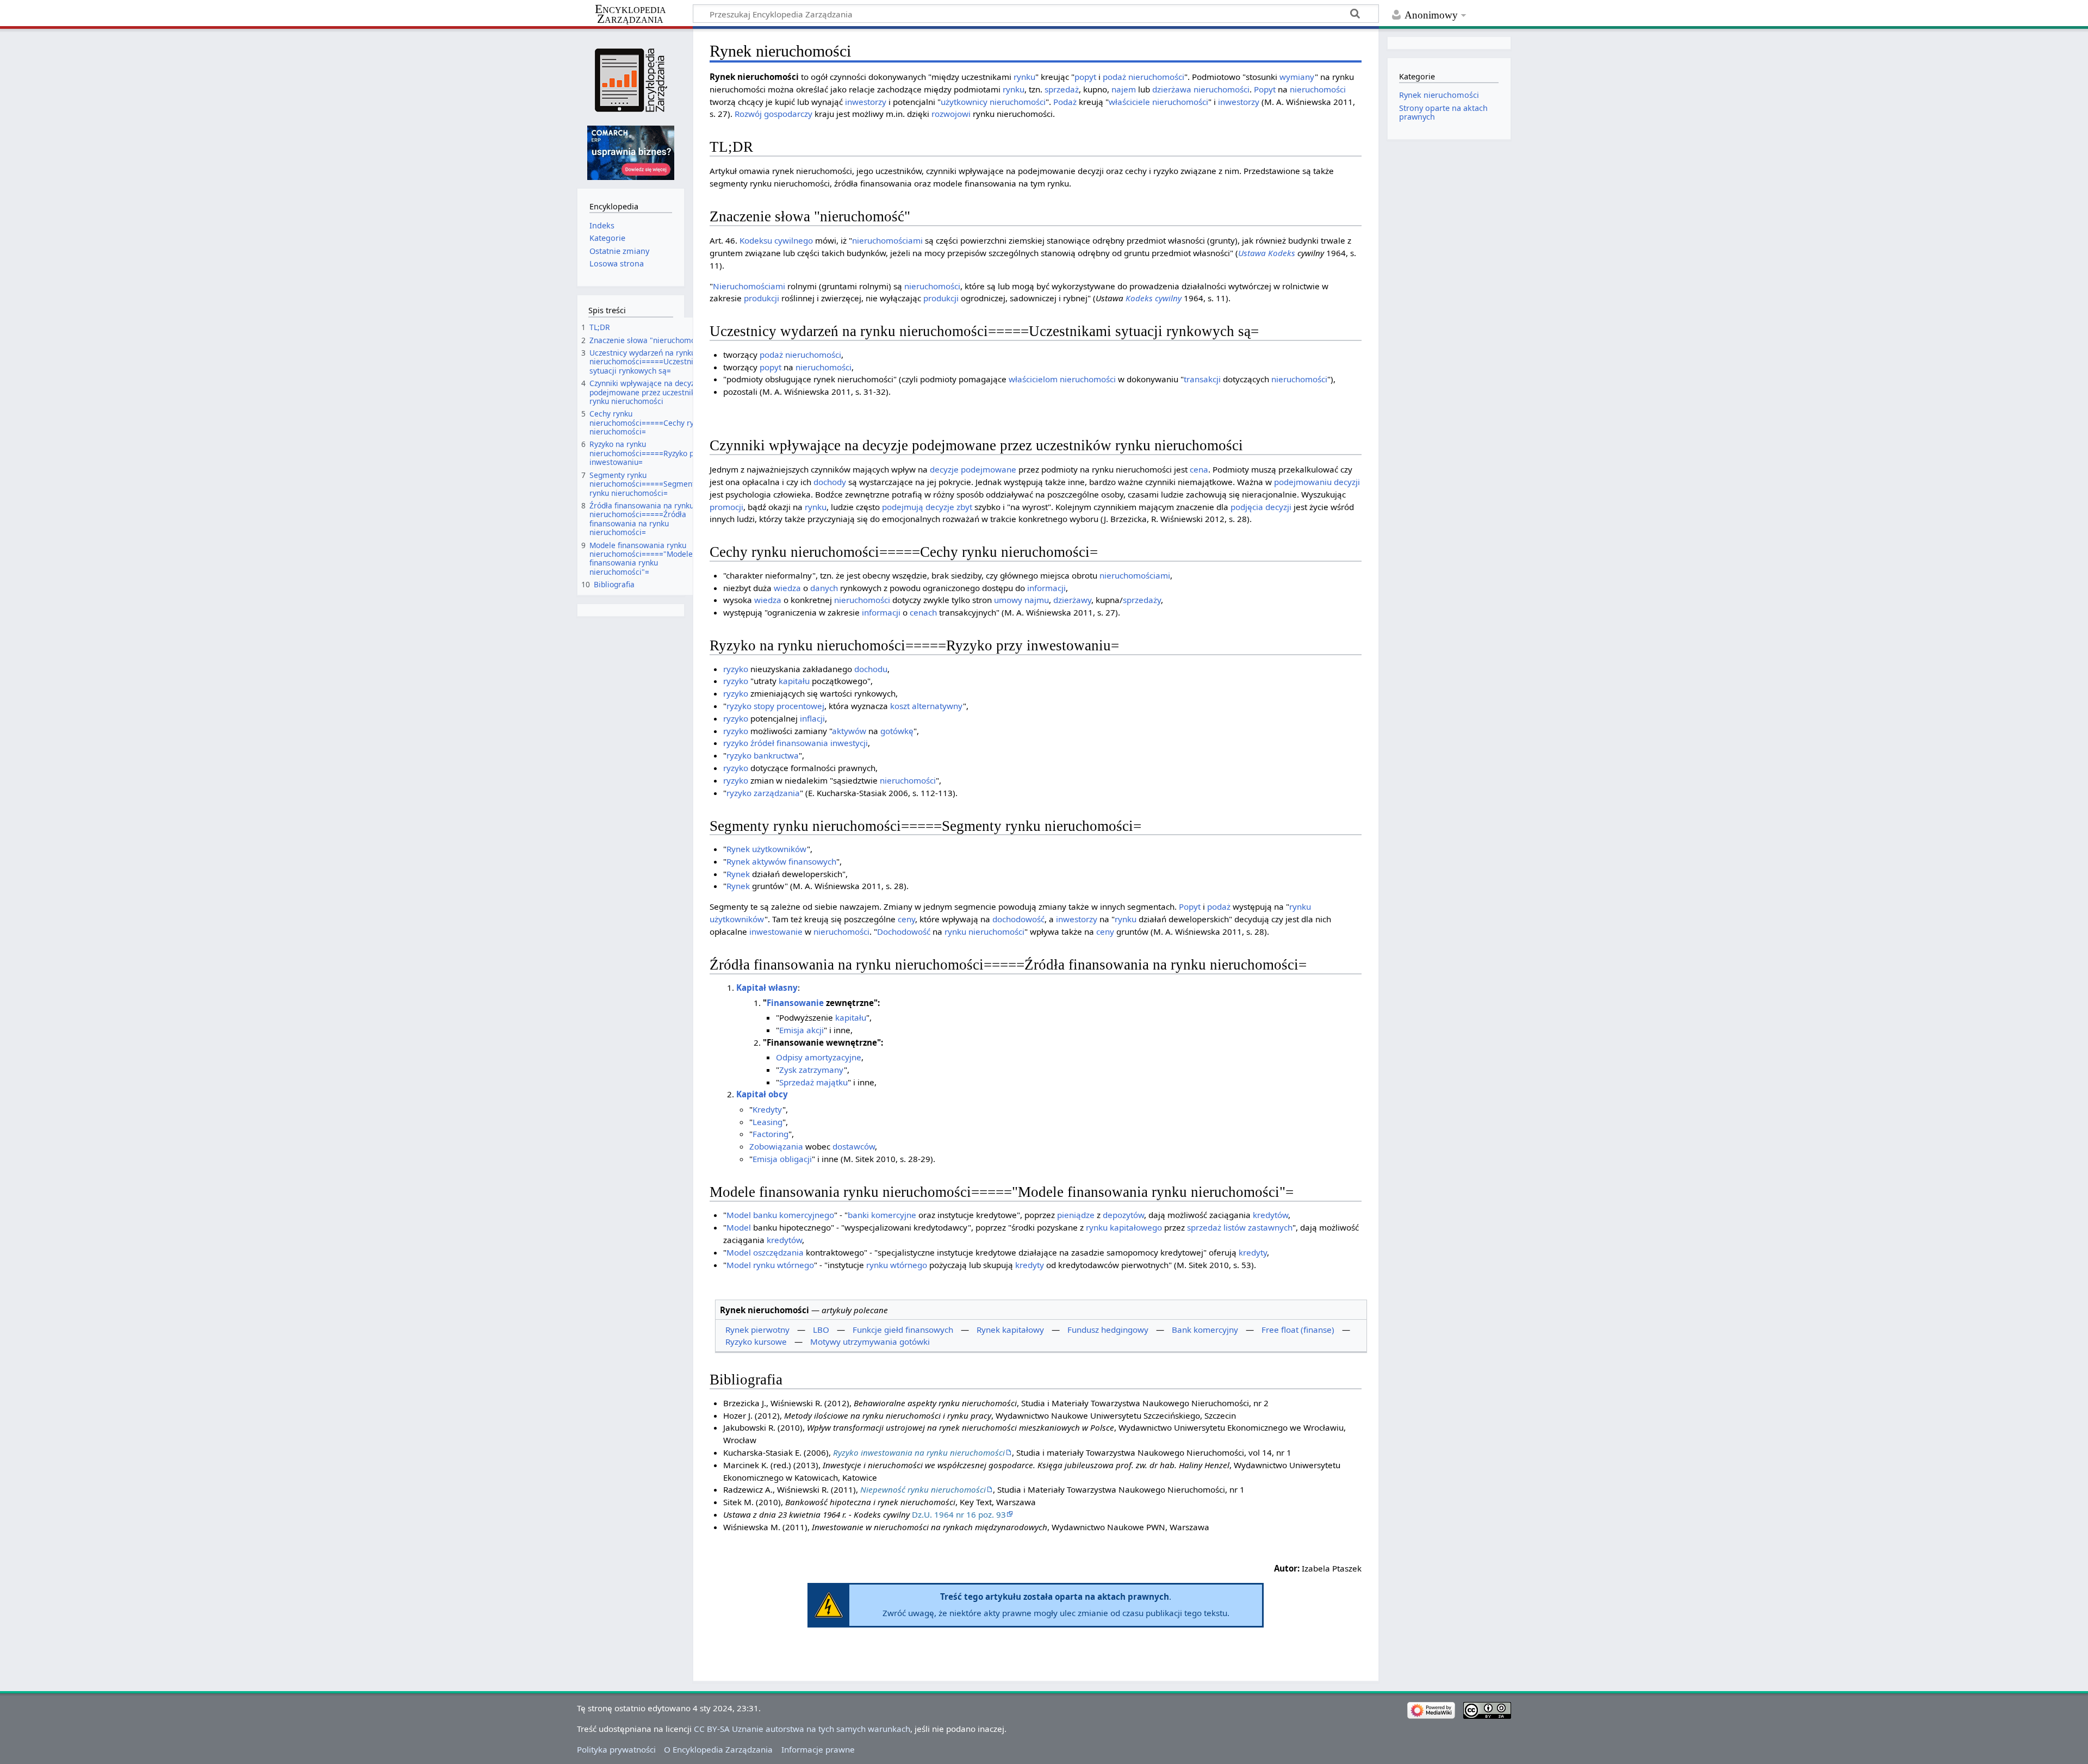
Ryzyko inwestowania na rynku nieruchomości (919, 1452)
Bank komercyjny (1205, 1330)
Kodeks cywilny (1154, 298)
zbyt (964, 507)
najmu (1037, 600)
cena (1199, 469)
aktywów (849, 731)
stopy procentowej (789, 706)
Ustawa (1252, 253)
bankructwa (776, 755)
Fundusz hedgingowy (1108, 1330)
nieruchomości (1156, 77)
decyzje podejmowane (973, 469)
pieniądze (1076, 1215)
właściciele (1129, 102)
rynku (1024, 77)
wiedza (787, 588)
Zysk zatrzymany (812, 1070)
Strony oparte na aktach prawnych (1443, 112)
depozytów (1123, 1215)
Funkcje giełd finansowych (903, 1330)
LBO (821, 1330)
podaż (1114, 77)
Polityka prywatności (616, 1749)
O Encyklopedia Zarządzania (718, 1749)
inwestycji (849, 743)
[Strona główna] (630, 80)
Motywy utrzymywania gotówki (870, 1341)
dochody (830, 482)
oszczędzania (778, 1252)
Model (739, 1215)
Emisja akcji (801, 1030)
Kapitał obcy (762, 1094)
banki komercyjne (882, 1215)
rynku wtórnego (784, 1265)
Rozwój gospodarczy (773, 114)
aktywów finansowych (794, 861)
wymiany (1297, 77)
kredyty (1253, 1252)
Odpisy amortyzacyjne (819, 1057)
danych (824, 588)
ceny (906, 919)
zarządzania (777, 793)
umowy (1008, 600)
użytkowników (779, 849)
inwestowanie (776, 931)
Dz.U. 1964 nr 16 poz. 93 (959, 1514)
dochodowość (1018, 919)
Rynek (738, 849)
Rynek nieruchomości (1439, 95)
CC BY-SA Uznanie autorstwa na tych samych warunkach (802, 1729)
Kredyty (768, 1109)
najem (1124, 89)
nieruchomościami (887, 240)
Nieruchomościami (749, 286)
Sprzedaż (797, 1082)
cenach (923, 612)
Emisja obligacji (782, 1159)
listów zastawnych (1258, 1227)
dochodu (871, 669)
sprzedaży (1142, 600)
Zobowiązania (776, 1146)
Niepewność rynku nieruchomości (923, 1489)
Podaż (1065, 102)
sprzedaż (1062, 89)
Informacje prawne (818, 1749)
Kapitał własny (767, 987)
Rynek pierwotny (757, 1330)
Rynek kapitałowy (1010, 1330)
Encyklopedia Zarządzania (630, 14)
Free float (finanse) (1298, 1330)
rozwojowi (951, 114)
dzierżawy (1072, 600)
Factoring (770, 1134)
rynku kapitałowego (1124, 1227)
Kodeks (1282, 253)
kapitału (794, 681)
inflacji (812, 718)
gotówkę (897, 731)
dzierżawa (1172, 89)
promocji (726, 507)
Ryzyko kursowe (756, 1341)
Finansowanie (795, 1003)
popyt (1085, 77)
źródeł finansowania (789, 743)
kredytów (1270, 1215)
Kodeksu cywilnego (776, 240)
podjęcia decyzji (1261, 507)
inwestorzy (866, 102)
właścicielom (1033, 379)
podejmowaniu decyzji (1317, 482)
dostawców (854, 1146)
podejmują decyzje (918, 507)
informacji (1046, 588)
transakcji (1202, 379)
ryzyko (736, 669)
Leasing (768, 1122)
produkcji (762, 298)
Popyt (1265, 89)
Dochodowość (904, 931)
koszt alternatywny (927, 706)
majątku (832, 1082)
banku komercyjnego (794, 1215)
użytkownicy (964, 102)
